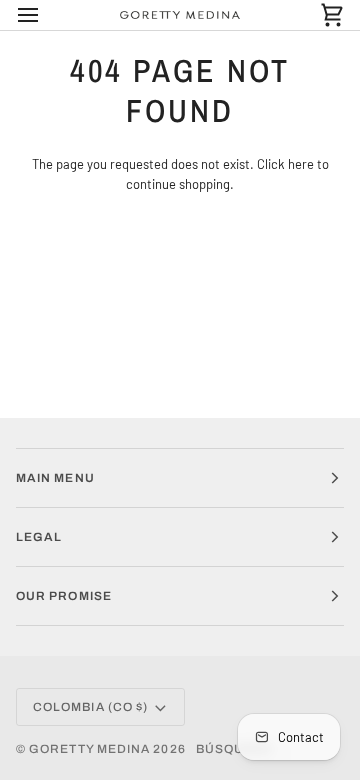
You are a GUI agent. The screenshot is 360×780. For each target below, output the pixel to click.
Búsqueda (234, 749)
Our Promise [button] (64, 596)
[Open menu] (46, 15)
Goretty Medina (89, 749)
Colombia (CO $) (90, 707)
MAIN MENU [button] (55, 478)
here (301, 164)
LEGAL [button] (39, 537)
